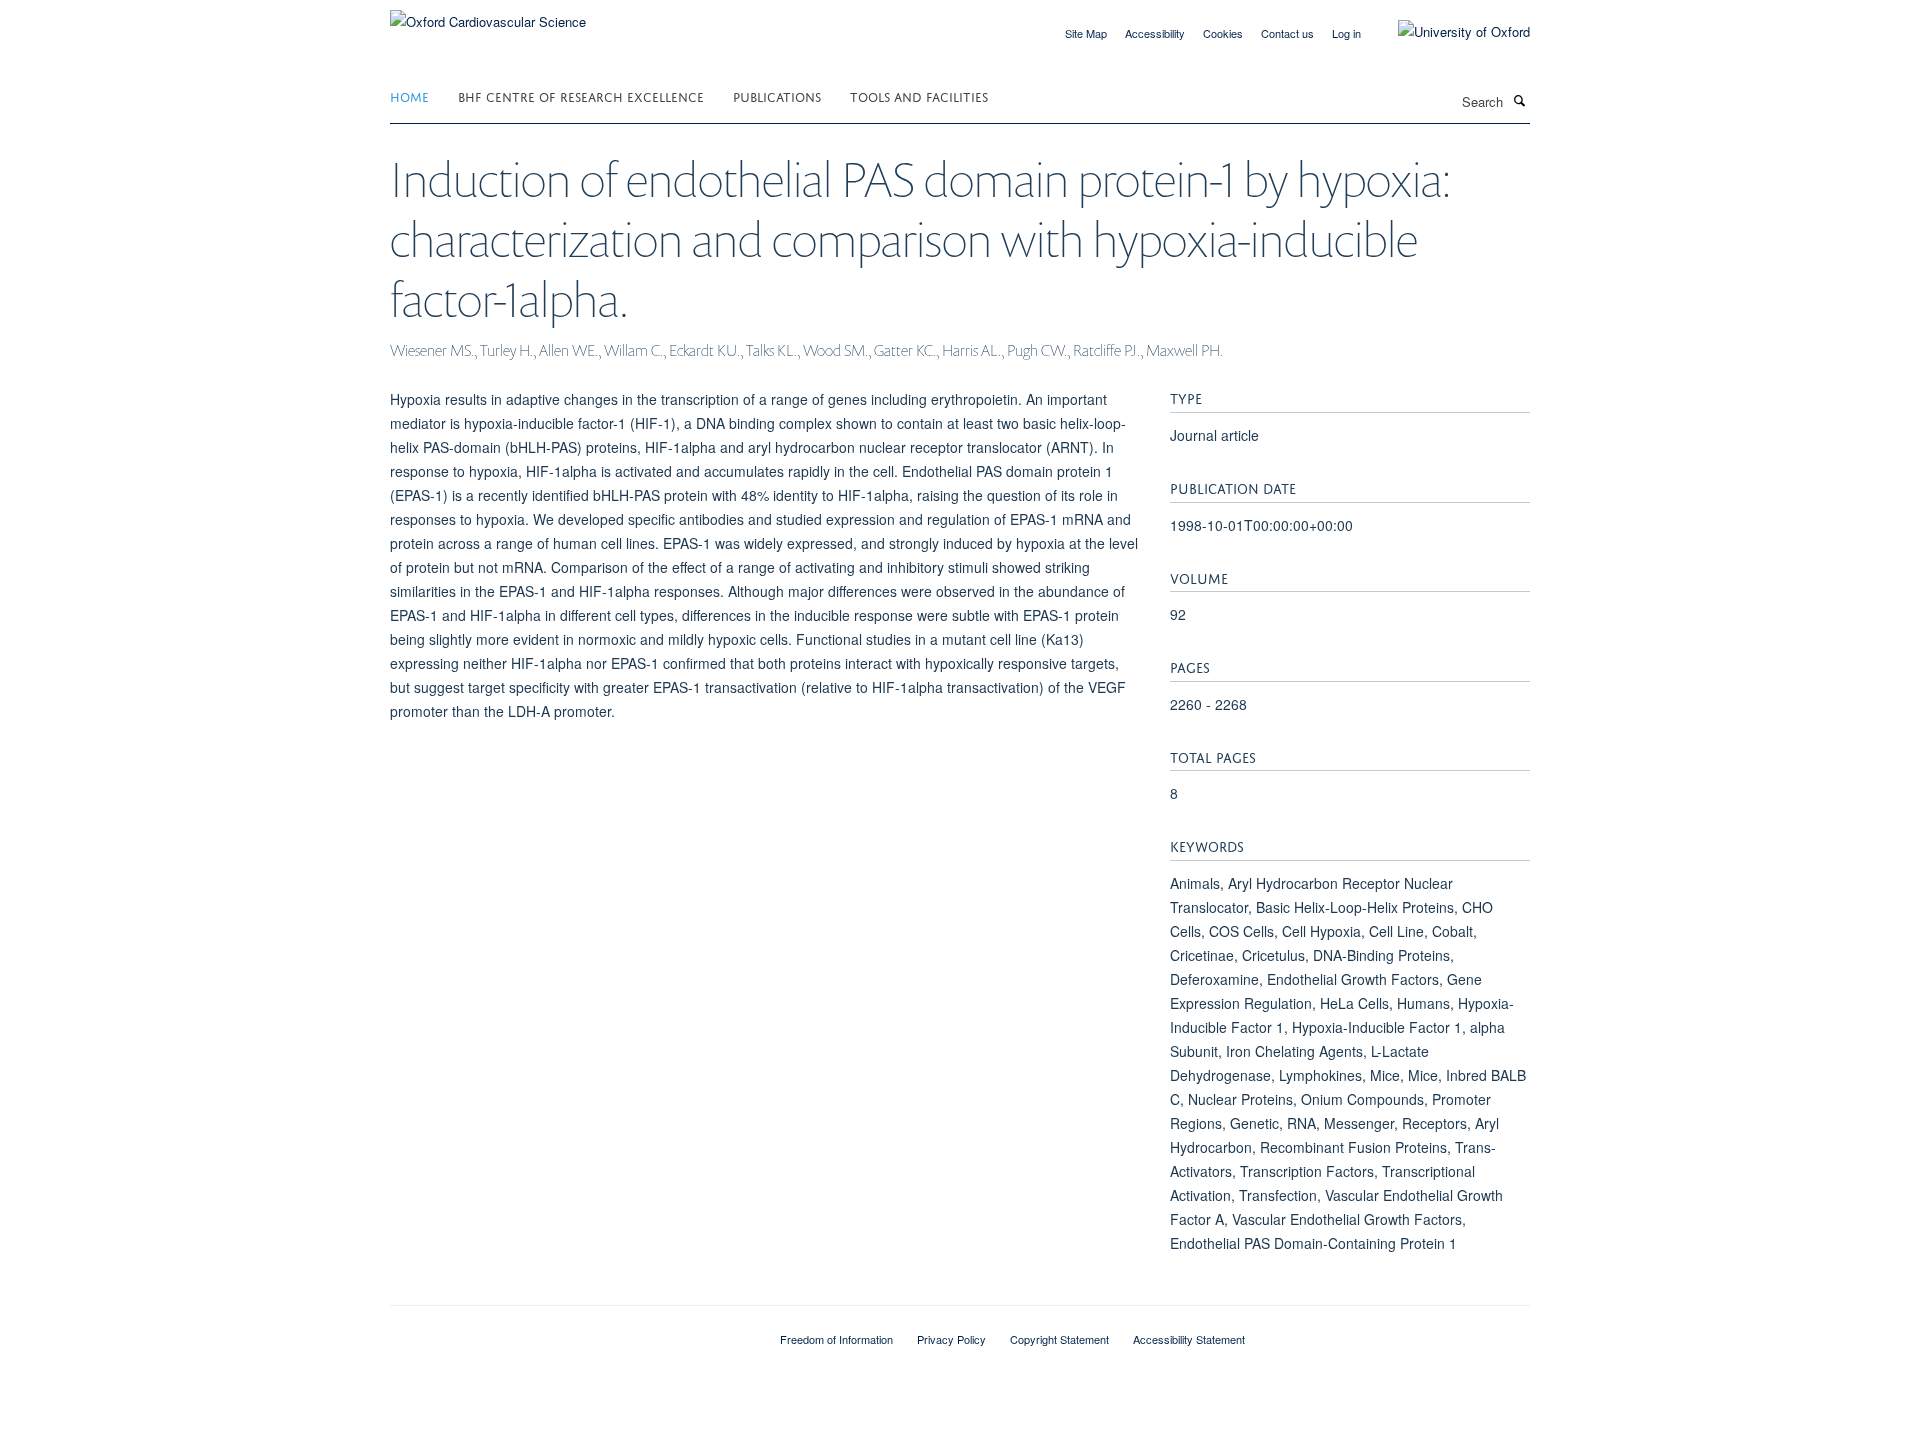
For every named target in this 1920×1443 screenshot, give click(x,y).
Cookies (1223, 33)
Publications (777, 95)
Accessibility (1155, 33)
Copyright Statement (1059, 1339)
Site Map (1086, 33)
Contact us (1287, 33)
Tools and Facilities (919, 95)
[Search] (1519, 100)
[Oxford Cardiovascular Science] (488, 14)
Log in (1346, 33)
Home (409, 95)
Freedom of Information (836, 1339)
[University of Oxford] (1449, 32)
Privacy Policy (951, 1339)
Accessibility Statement (1189, 1339)
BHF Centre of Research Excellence (581, 95)
